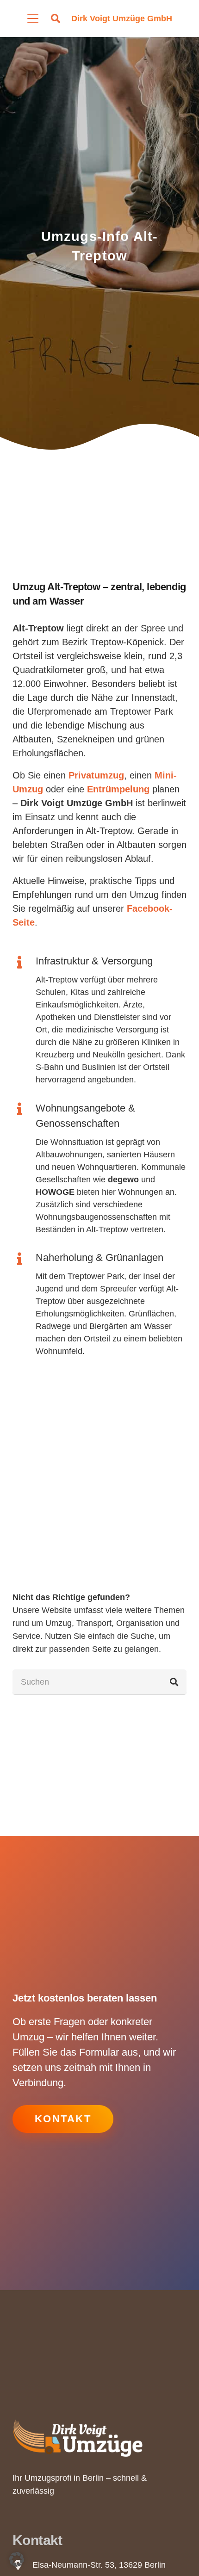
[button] (33, 19)
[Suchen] (174, 1682)
